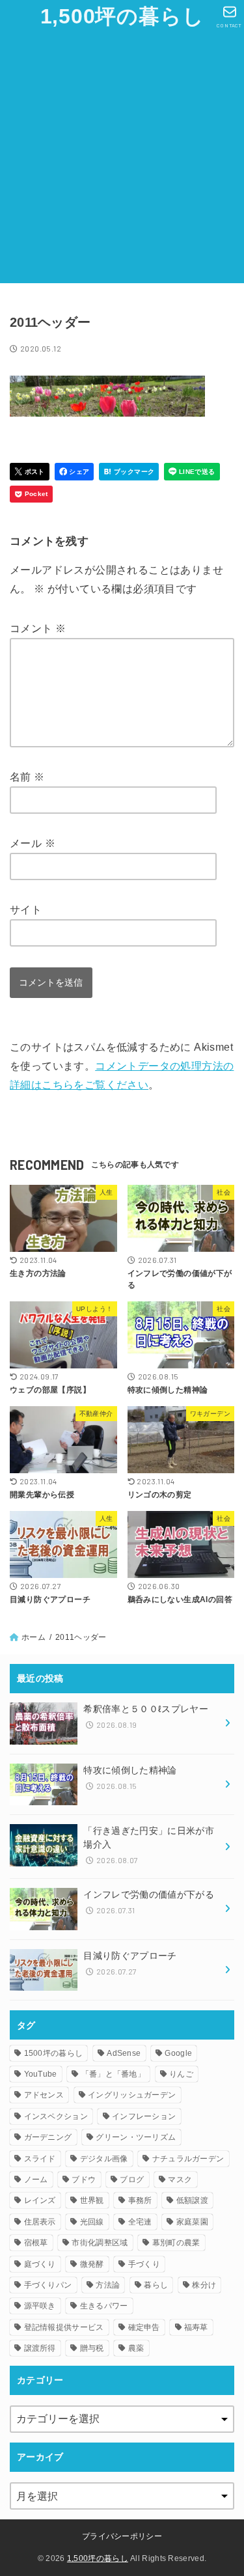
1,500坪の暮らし (122, 16)
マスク (180, 2180)
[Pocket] (31, 494)
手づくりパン (48, 2285)
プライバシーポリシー (122, 2536)
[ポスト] (30, 472)
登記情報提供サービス (64, 2327)
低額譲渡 (192, 2200)
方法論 (108, 2285)
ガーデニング (48, 2137)
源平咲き (40, 2306)
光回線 (92, 2222)
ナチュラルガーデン (188, 2159)
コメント (38, 629)
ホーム (34, 1637)
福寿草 (196, 2327)
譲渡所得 (40, 2348)
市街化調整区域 (100, 2243)
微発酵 (92, 2264)
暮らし (156, 2285)
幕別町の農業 (176, 2243)
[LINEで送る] (192, 472)
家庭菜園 (192, 2222)
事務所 (140, 2200)
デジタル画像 (104, 2159)
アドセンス (44, 2095)
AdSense (124, 2053)
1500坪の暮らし (54, 2053)
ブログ (132, 2180)
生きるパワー (104, 2306)
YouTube (41, 2074)
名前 (27, 777)
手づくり (144, 2264)
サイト (26, 910)
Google (178, 2053)
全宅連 (140, 2222)
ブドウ (84, 2180)
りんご (181, 2074)
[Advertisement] (122, 161)
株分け (204, 2285)
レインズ (40, 2200)
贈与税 (92, 2348)
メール (33, 843)
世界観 (92, 2200)
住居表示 (40, 2222)
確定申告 (144, 2327)
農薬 (136, 2348)
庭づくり (40, 2264)
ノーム (36, 2180)
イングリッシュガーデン (132, 2095)
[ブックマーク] (129, 472)
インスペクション (56, 2116)
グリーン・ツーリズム (136, 2137)
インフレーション (144, 2116)
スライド (40, 2159)
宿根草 (36, 2243)
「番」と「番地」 (113, 2074)
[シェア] (75, 472)
